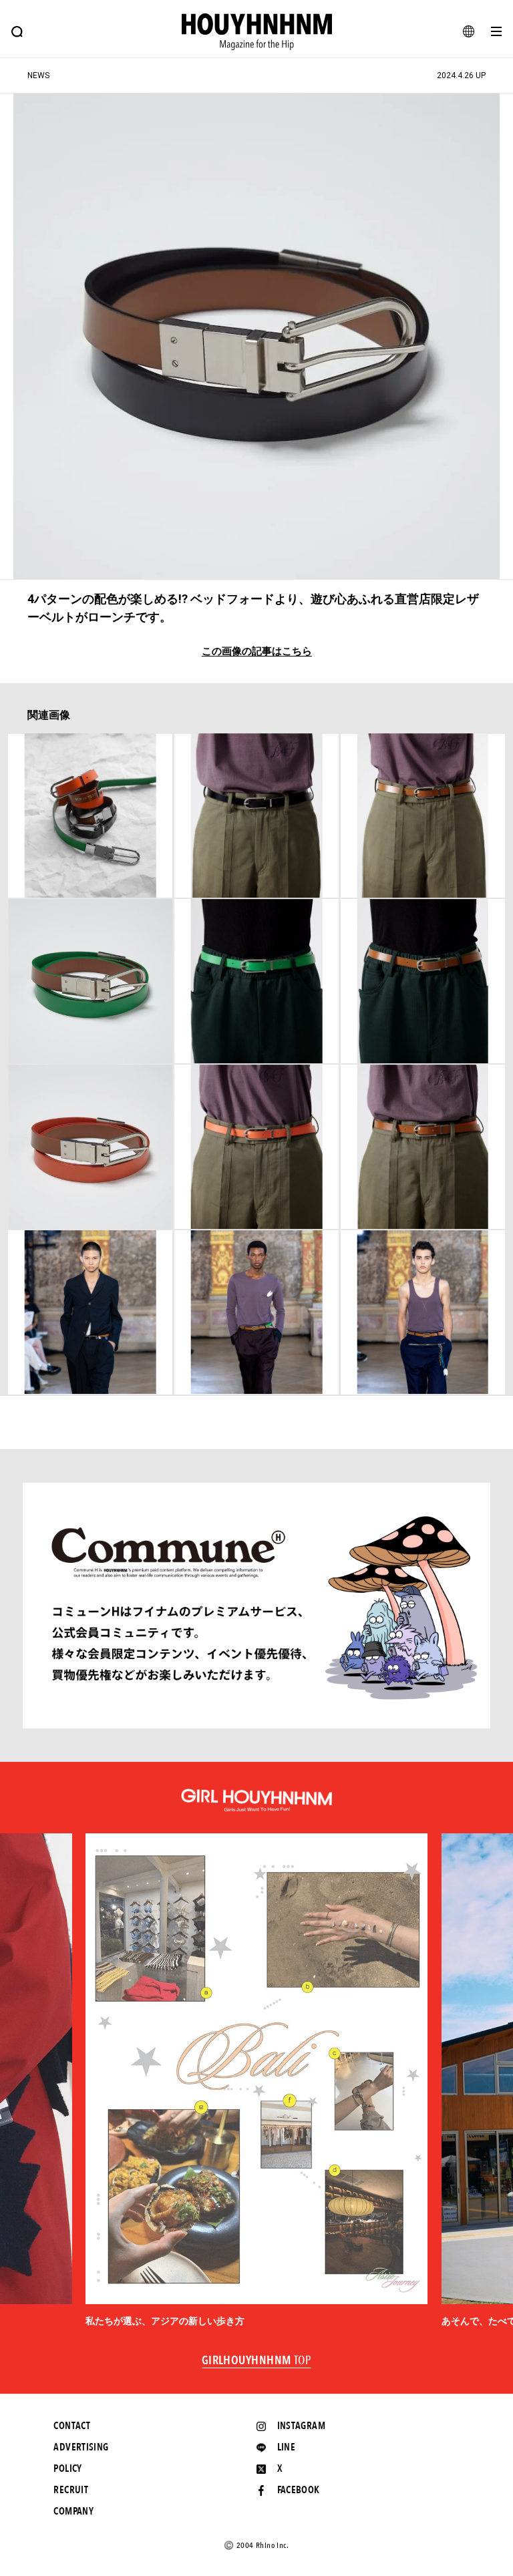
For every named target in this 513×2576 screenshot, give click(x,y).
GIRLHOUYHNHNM (257, 2361)
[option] (256, 2081)
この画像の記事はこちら (257, 652)
